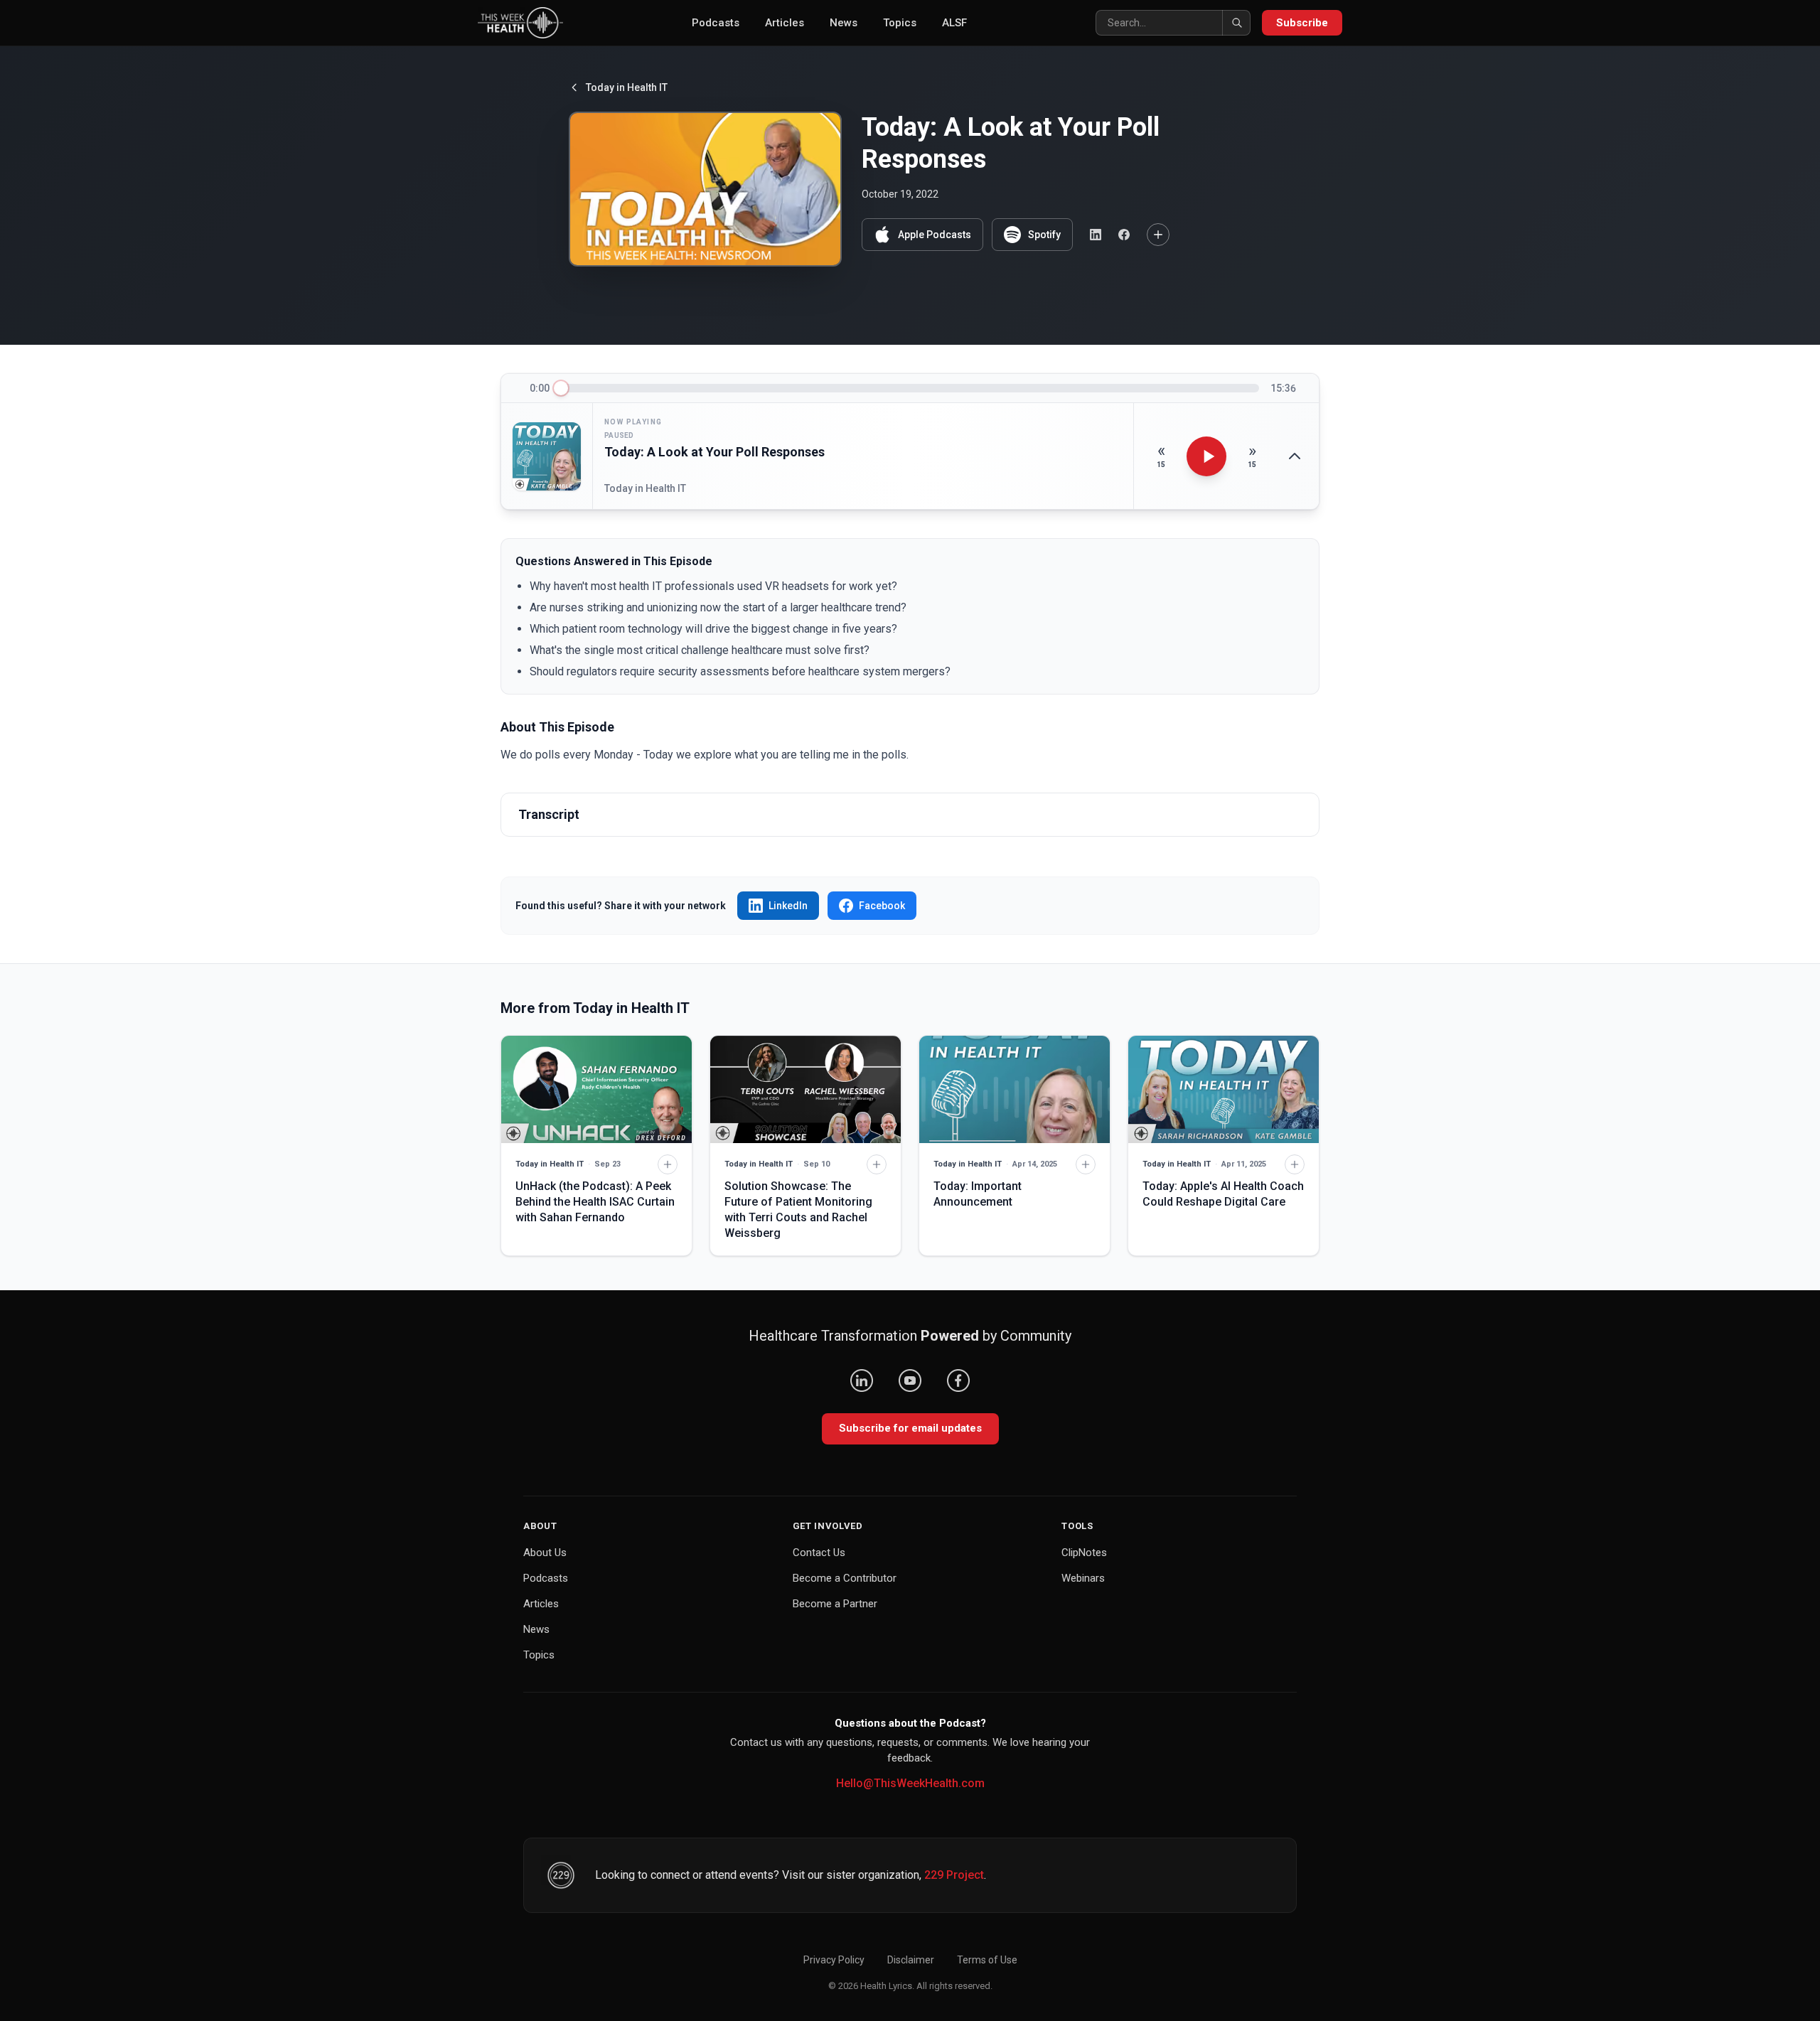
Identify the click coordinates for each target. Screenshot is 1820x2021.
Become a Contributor (845, 1578)
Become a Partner (835, 1604)
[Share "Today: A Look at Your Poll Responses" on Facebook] (1124, 235)
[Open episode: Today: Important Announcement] (1015, 1089)
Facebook (882, 906)
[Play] (1206, 456)
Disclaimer (911, 1960)
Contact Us (819, 1553)
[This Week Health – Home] (520, 23)
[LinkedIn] (862, 1381)
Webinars (1083, 1578)
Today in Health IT (627, 87)
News (844, 23)
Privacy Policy (834, 1960)
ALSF (954, 23)
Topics (900, 23)
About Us (545, 1553)
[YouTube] (910, 1381)
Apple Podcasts (935, 235)
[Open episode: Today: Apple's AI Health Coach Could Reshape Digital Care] (1224, 1089)
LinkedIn (788, 906)
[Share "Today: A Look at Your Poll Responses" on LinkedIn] (1096, 235)
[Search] (1236, 23)
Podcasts (716, 23)
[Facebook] (958, 1381)
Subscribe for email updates (910, 1428)
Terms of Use (987, 1960)
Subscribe (1302, 23)
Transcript (549, 814)
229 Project (954, 1875)
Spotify (1044, 235)
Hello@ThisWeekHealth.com (910, 1783)
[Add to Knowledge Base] (1158, 235)
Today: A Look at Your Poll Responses (714, 452)
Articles (785, 23)
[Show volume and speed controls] (1295, 456)
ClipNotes (1084, 1553)
